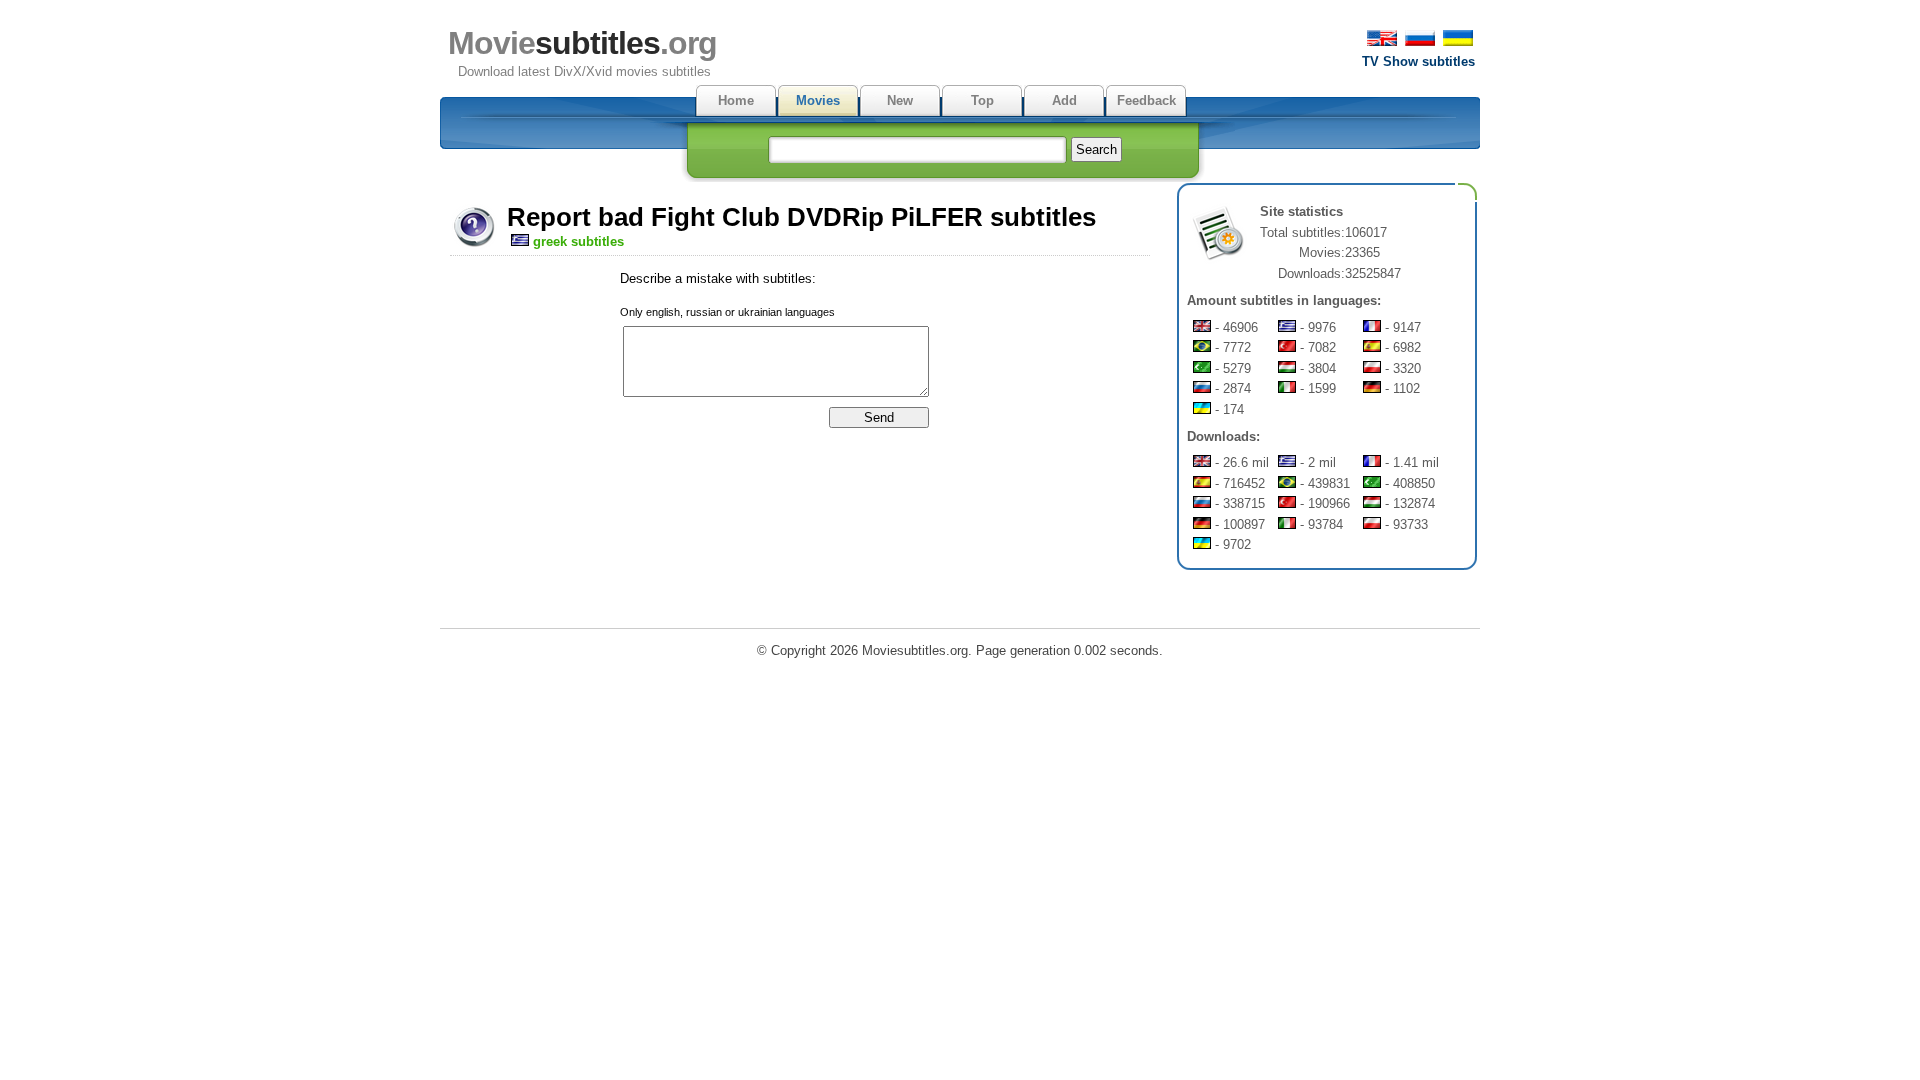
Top (982, 100)
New (900, 100)
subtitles (582, 43)
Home (736, 100)
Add (1064, 100)
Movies (818, 100)
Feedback (1146, 100)
